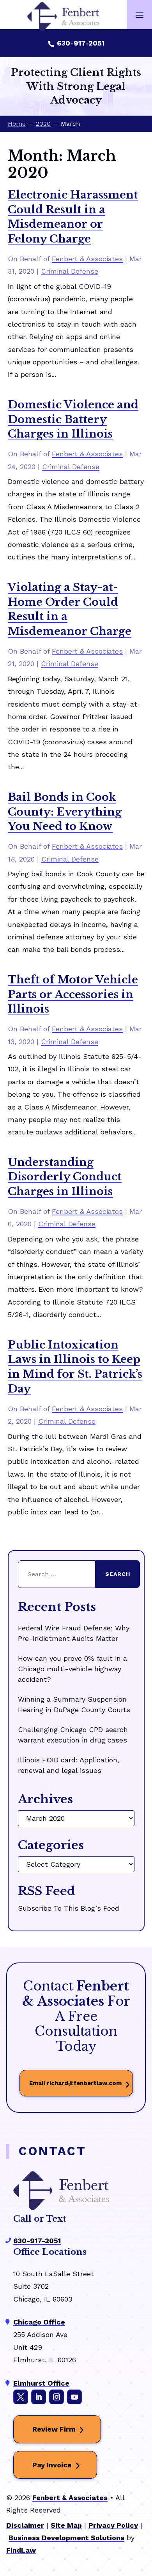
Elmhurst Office (41, 2383)
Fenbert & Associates (87, 259)
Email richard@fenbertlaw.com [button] (75, 2083)
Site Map (66, 2525)
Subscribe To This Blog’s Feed (69, 1908)
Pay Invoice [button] (52, 2465)
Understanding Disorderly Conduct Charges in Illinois (65, 1177)
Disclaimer (25, 2525)
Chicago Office (39, 2322)
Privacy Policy (113, 2525)
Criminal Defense (70, 271)
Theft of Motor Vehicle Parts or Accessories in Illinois (73, 994)
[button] (140, 15)
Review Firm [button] (54, 2429)
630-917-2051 (81, 43)
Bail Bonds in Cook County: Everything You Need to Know (65, 812)
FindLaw (21, 2550)
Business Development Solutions (66, 2538)
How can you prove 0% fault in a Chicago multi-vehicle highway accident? (72, 1669)
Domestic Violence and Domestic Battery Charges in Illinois (73, 419)
